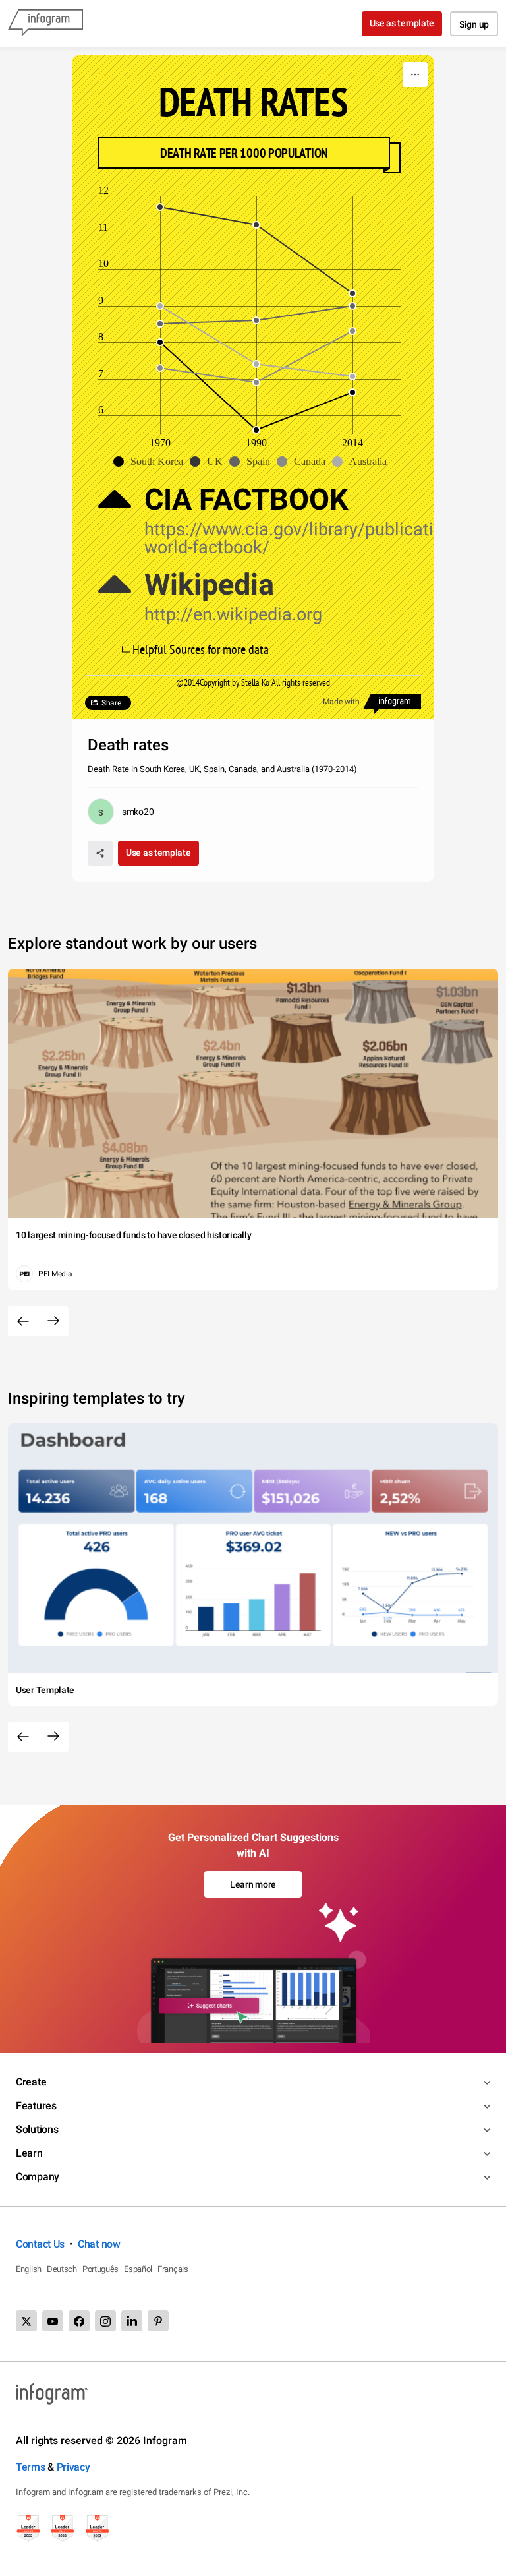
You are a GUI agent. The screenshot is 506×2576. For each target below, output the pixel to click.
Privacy (73, 2467)
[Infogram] (45, 24)
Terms (31, 2467)
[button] (152, 462)
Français (173, 2269)
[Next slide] (53, 1321)
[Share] (100, 853)
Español (138, 2269)
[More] (415, 75)
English (29, 2269)
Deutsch (62, 2269)
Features (36, 2106)
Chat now (99, 2244)
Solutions (37, 2129)
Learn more (253, 1884)
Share (111, 703)
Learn (29, 2153)
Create (31, 2082)
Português (100, 2269)
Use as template (402, 23)
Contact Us (40, 2244)
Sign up (474, 24)
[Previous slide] (23, 1321)
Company (38, 2177)
